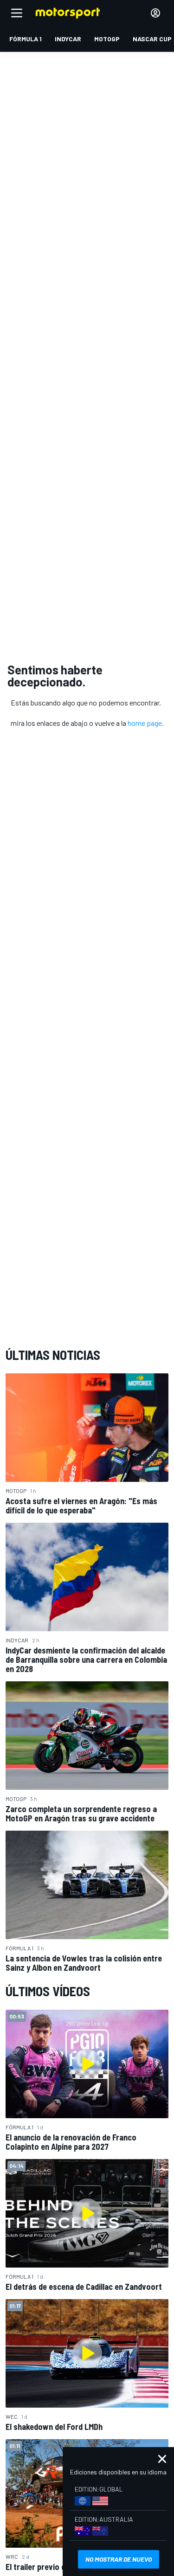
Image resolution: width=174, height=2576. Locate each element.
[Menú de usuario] (155, 13)
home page (145, 723)
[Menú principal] (17, 13)
